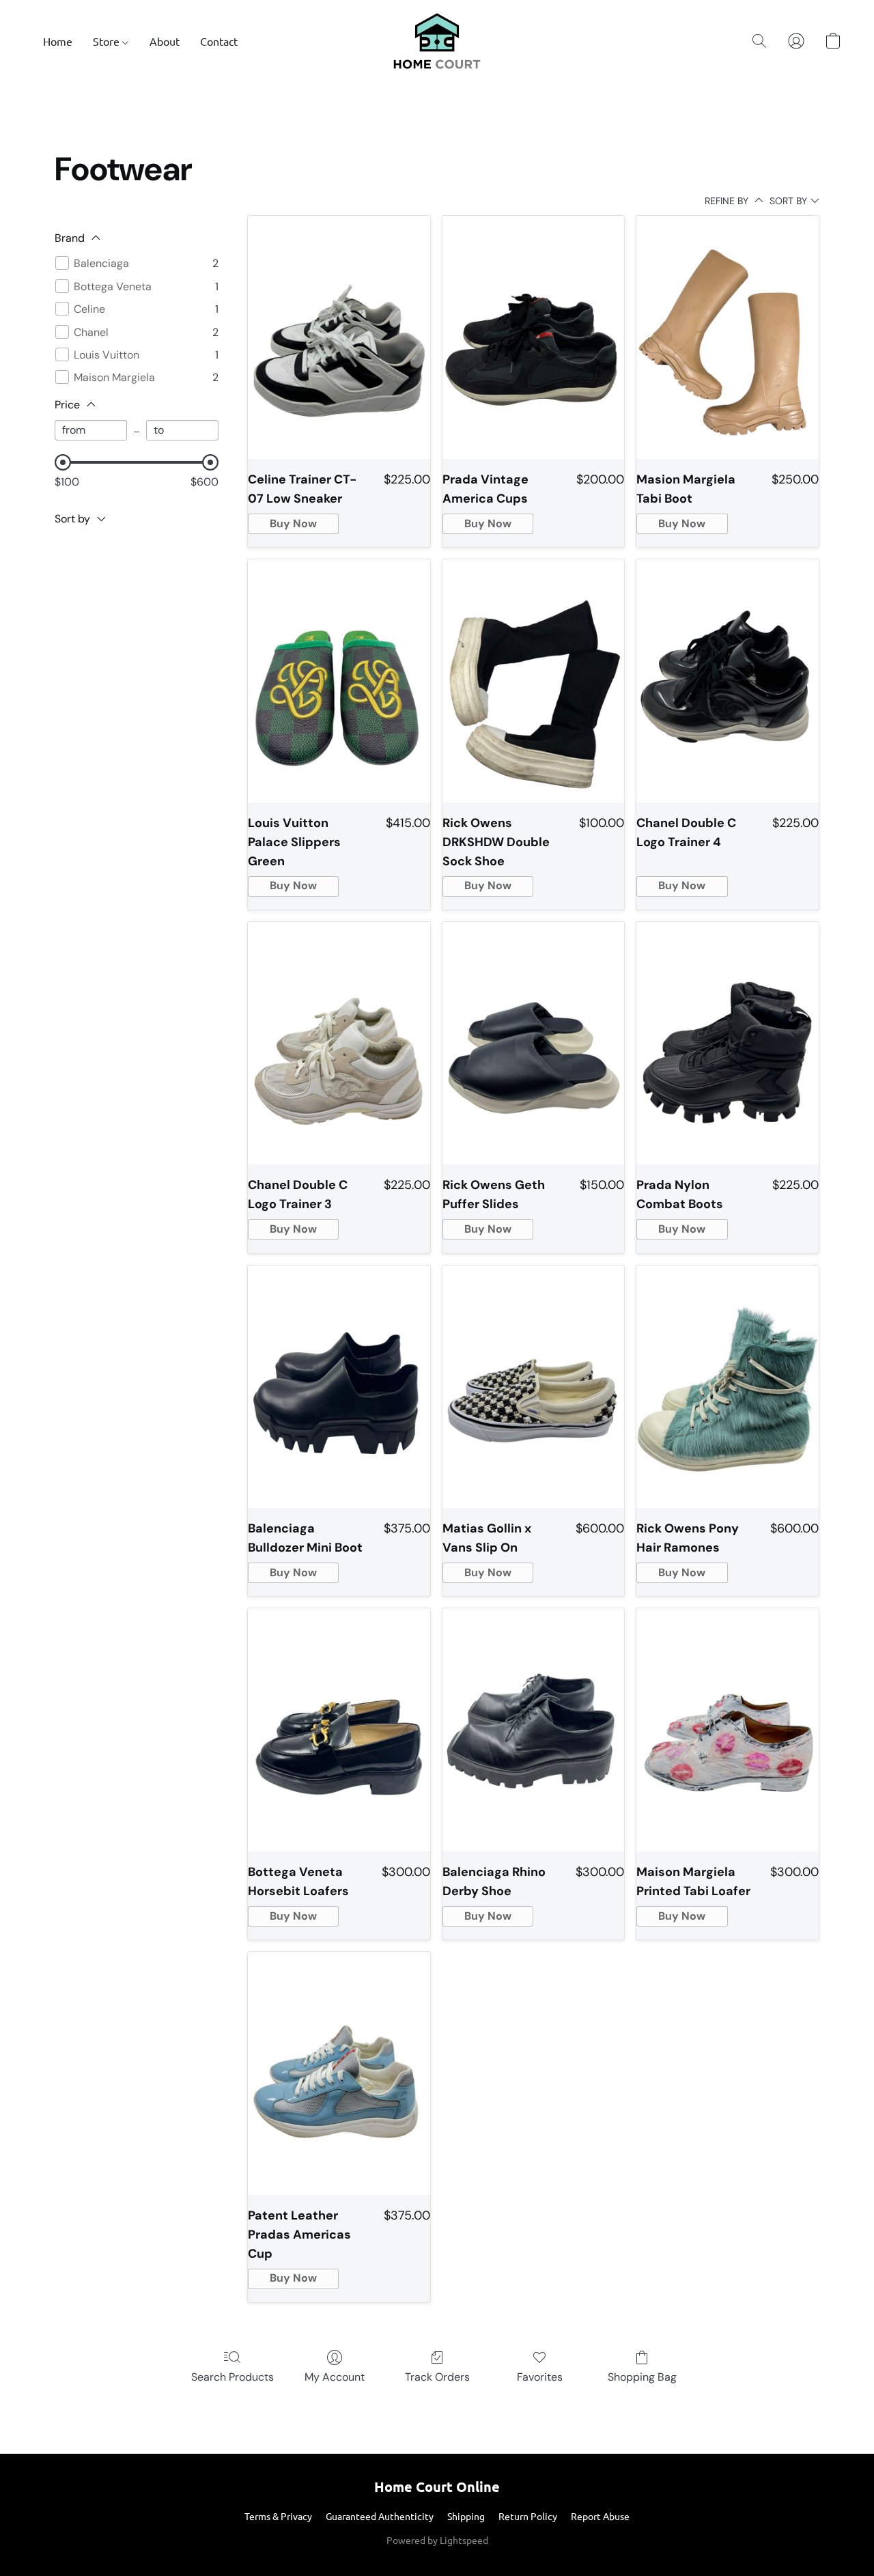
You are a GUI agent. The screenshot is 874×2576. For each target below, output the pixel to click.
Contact (219, 41)
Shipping (466, 2516)
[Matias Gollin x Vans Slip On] (534, 1387)
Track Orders (437, 2377)
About (165, 41)
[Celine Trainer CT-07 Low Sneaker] (339, 337)
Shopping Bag (642, 2377)
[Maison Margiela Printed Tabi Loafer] (728, 1730)
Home (58, 41)
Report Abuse (600, 2516)
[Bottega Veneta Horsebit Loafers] (339, 1730)
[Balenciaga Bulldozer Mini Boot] (339, 1387)
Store (108, 41)
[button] (437, 41)
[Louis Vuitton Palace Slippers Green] (339, 681)
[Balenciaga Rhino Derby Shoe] (534, 1730)
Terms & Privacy (278, 2516)
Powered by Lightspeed (437, 2540)
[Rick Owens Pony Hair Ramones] (728, 1387)
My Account (335, 2377)
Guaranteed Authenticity (380, 2516)
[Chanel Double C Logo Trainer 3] (339, 1044)
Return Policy (528, 2516)
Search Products (232, 2377)
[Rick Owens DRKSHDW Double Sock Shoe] (534, 681)
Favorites (540, 2377)
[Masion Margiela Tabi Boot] (728, 337)
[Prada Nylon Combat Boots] (728, 1044)
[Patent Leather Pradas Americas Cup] (339, 2073)
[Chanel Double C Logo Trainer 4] (728, 681)
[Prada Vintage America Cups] (534, 337)
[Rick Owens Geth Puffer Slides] (534, 1044)
